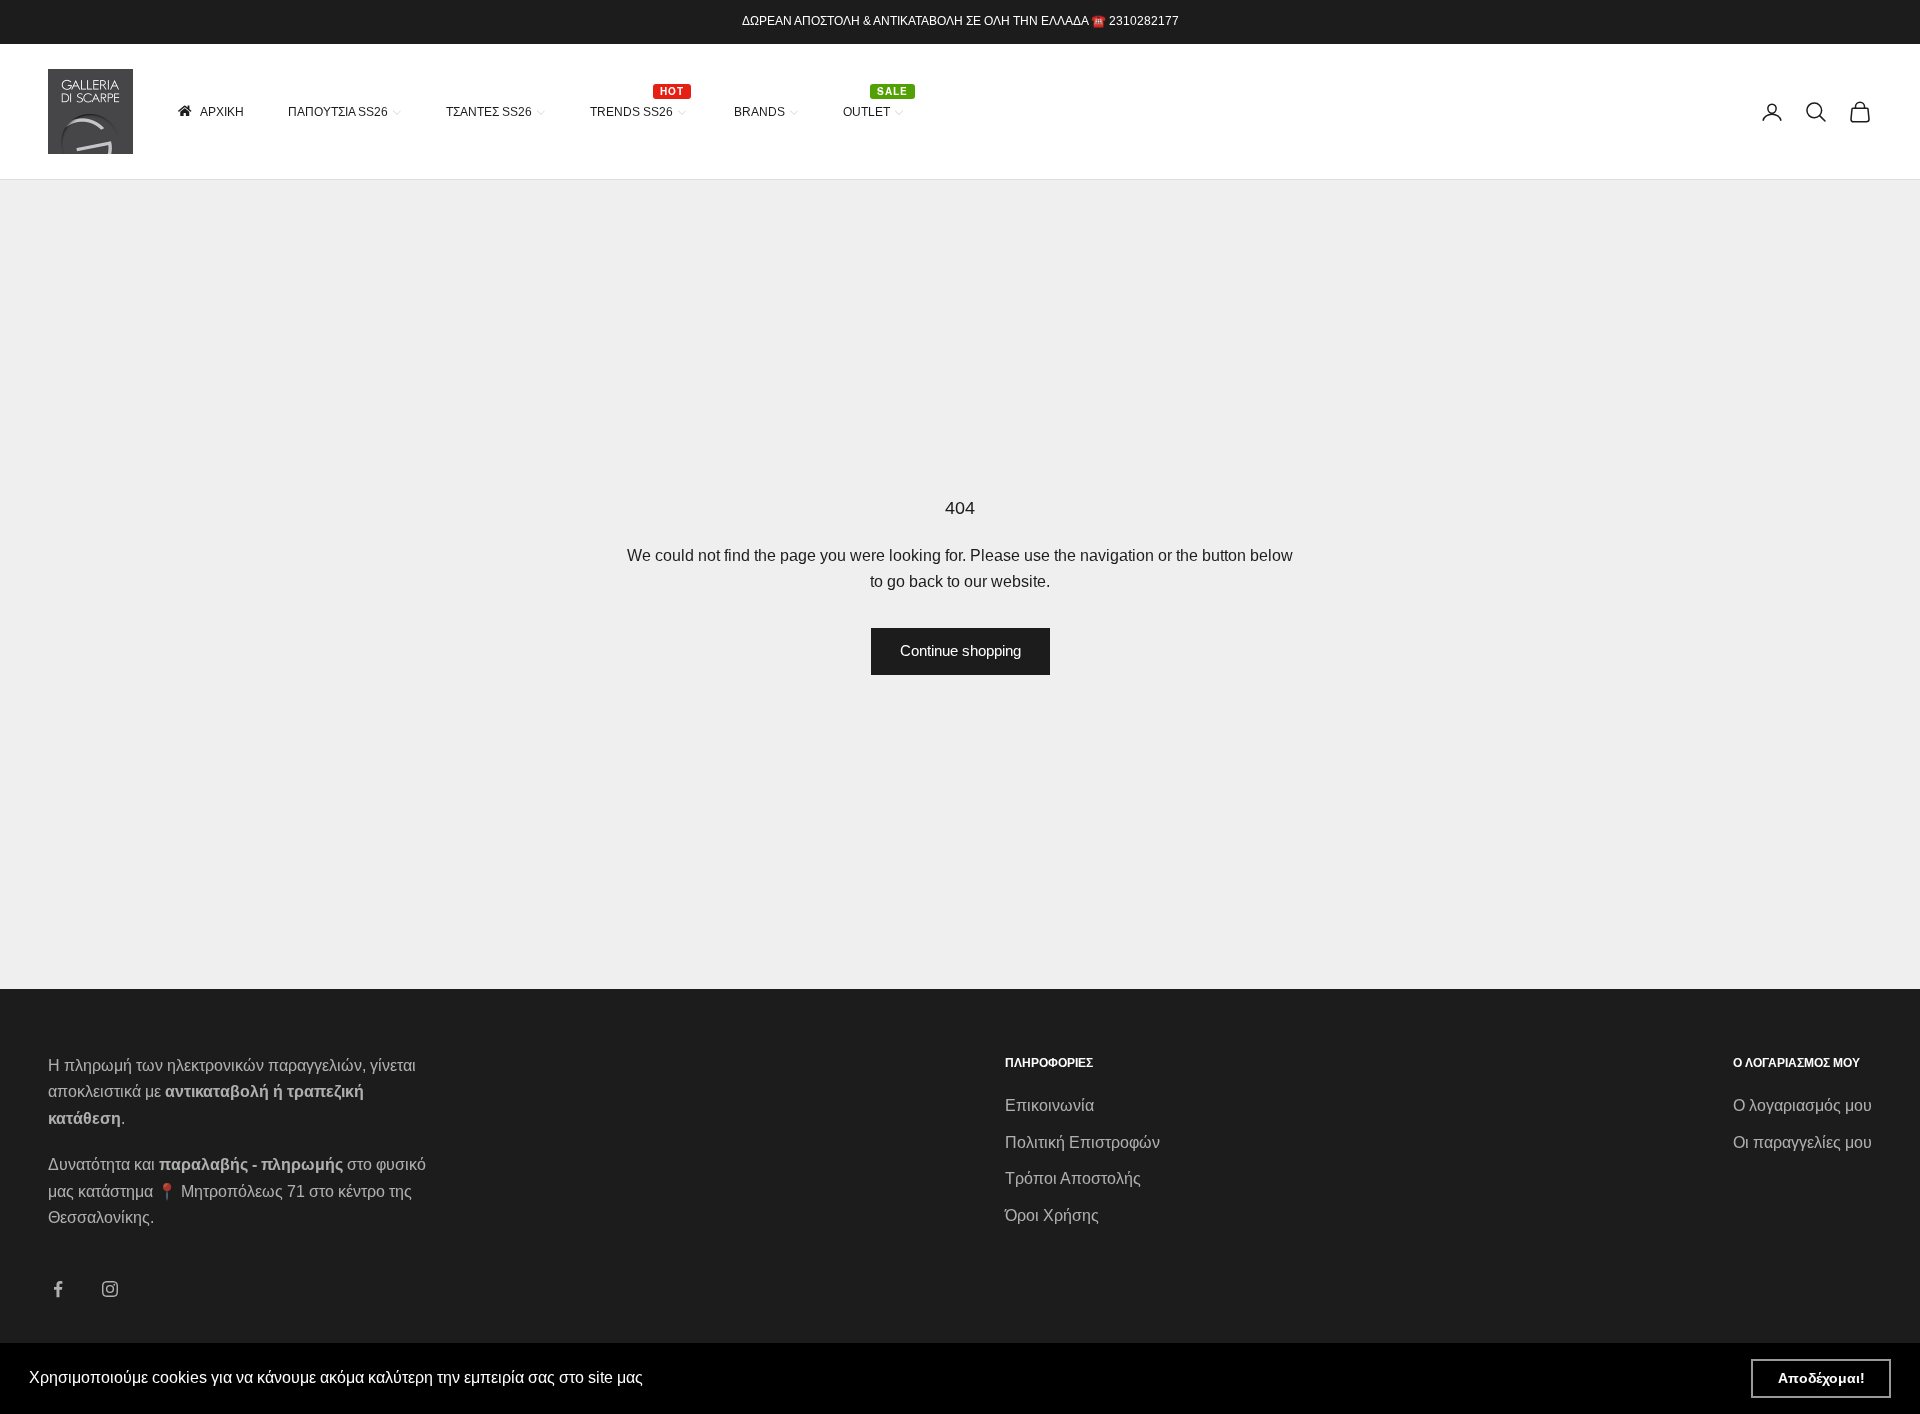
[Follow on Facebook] (58, 1289)
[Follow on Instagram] (110, 1289)
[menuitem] (209, 111)
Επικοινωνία (1049, 1105)
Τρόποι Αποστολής (1073, 1178)
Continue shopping (960, 650)
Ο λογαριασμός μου (1802, 1105)
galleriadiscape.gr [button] (713, 1377)
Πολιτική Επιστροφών (1082, 1142)
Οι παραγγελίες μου (1802, 1142)
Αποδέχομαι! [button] (1821, 1378)
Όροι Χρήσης (1052, 1215)
